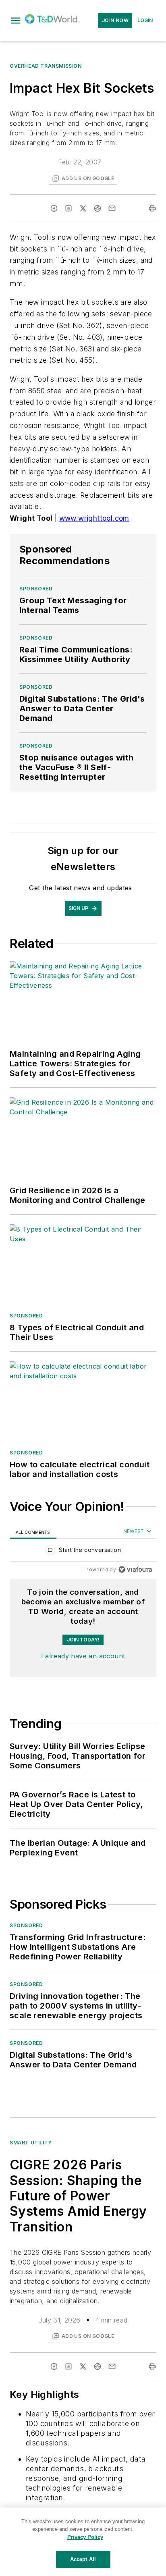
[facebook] (54, 208)
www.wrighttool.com (94, 518)
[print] (152, 208)
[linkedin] (68, 208)
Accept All (83, 2559)
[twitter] (83, 208)
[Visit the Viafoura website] (135, 1569)
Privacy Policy (85, 2537)
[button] (16, 21)
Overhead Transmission (46, 66)
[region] (83, 1552)
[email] (112, 208)
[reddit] (98, 208)
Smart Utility (31, 2143)
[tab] (33, 1532)
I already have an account (83, 1656)
